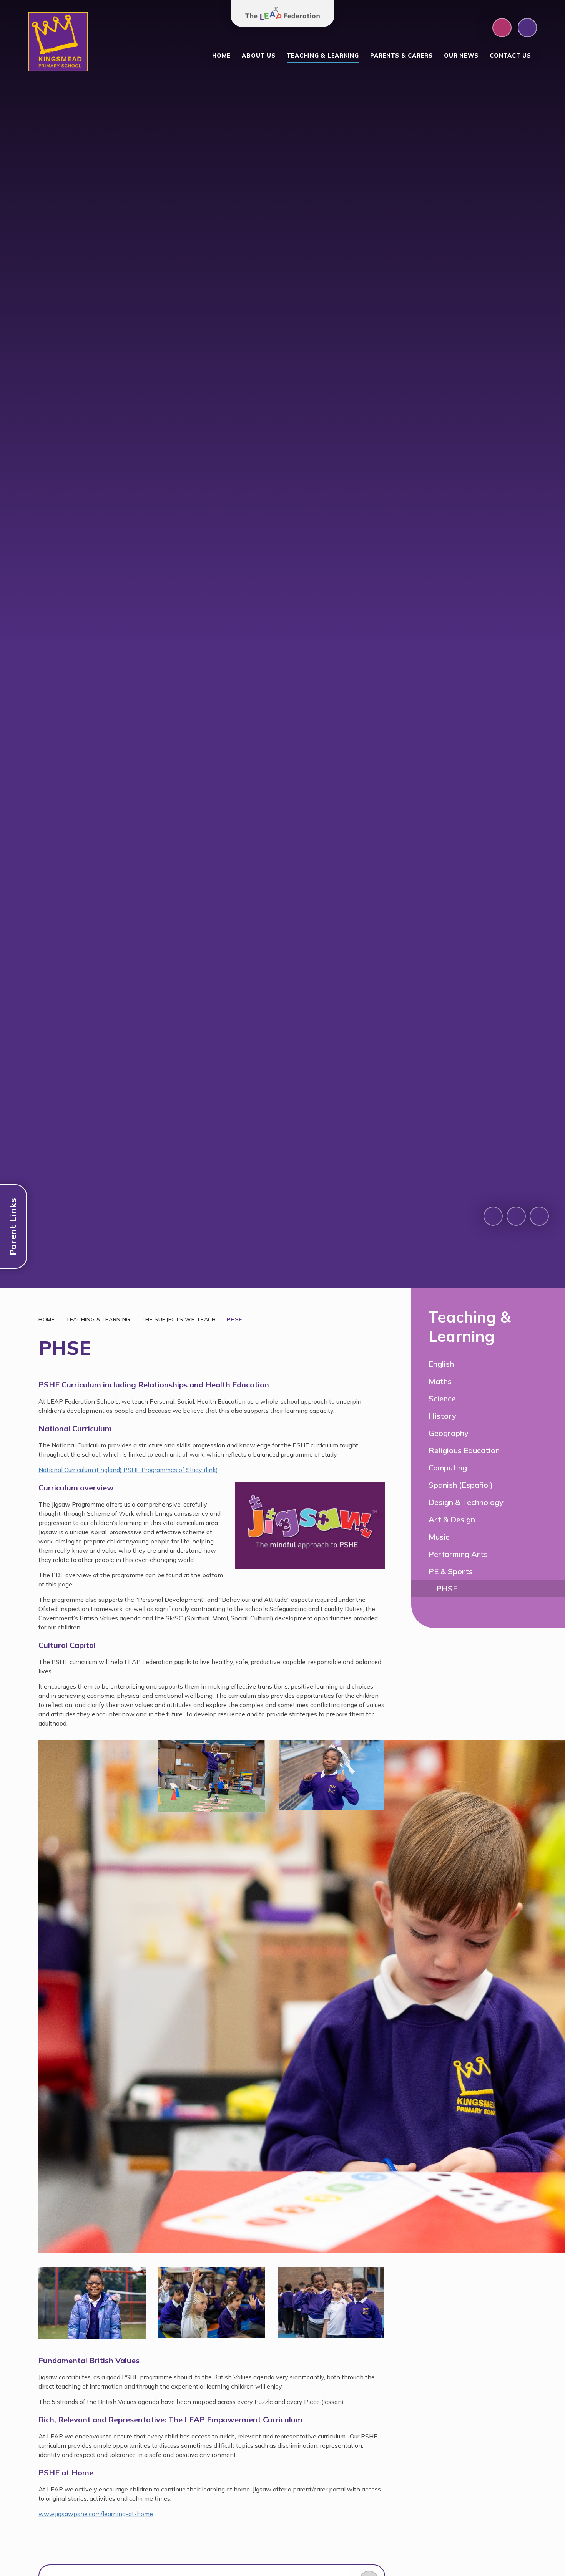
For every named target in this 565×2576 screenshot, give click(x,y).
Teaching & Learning (98, 1319)
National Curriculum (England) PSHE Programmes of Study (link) (128, 1470)
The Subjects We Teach (179, 1319)
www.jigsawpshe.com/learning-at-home (96, 2514)
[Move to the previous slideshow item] (493, 1216)
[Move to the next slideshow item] (516, 1216)
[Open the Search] (527, 28)
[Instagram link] (502, 28)
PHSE (234, 1319)
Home (47, 1319)
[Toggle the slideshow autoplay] (539, 1216)
